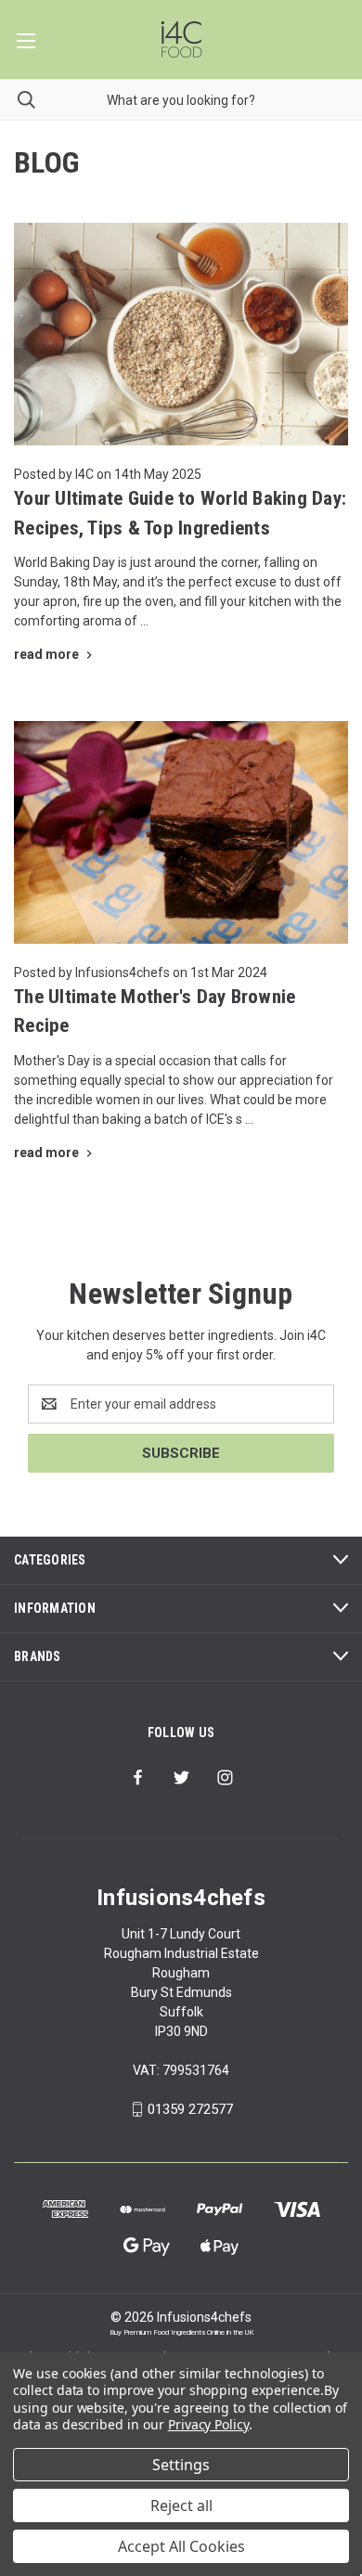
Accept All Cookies (181, 2546)
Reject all (181, 2505)
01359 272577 (190, 2109)
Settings (181, 2465)
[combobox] (181, 100)
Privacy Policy (208, 2424)
